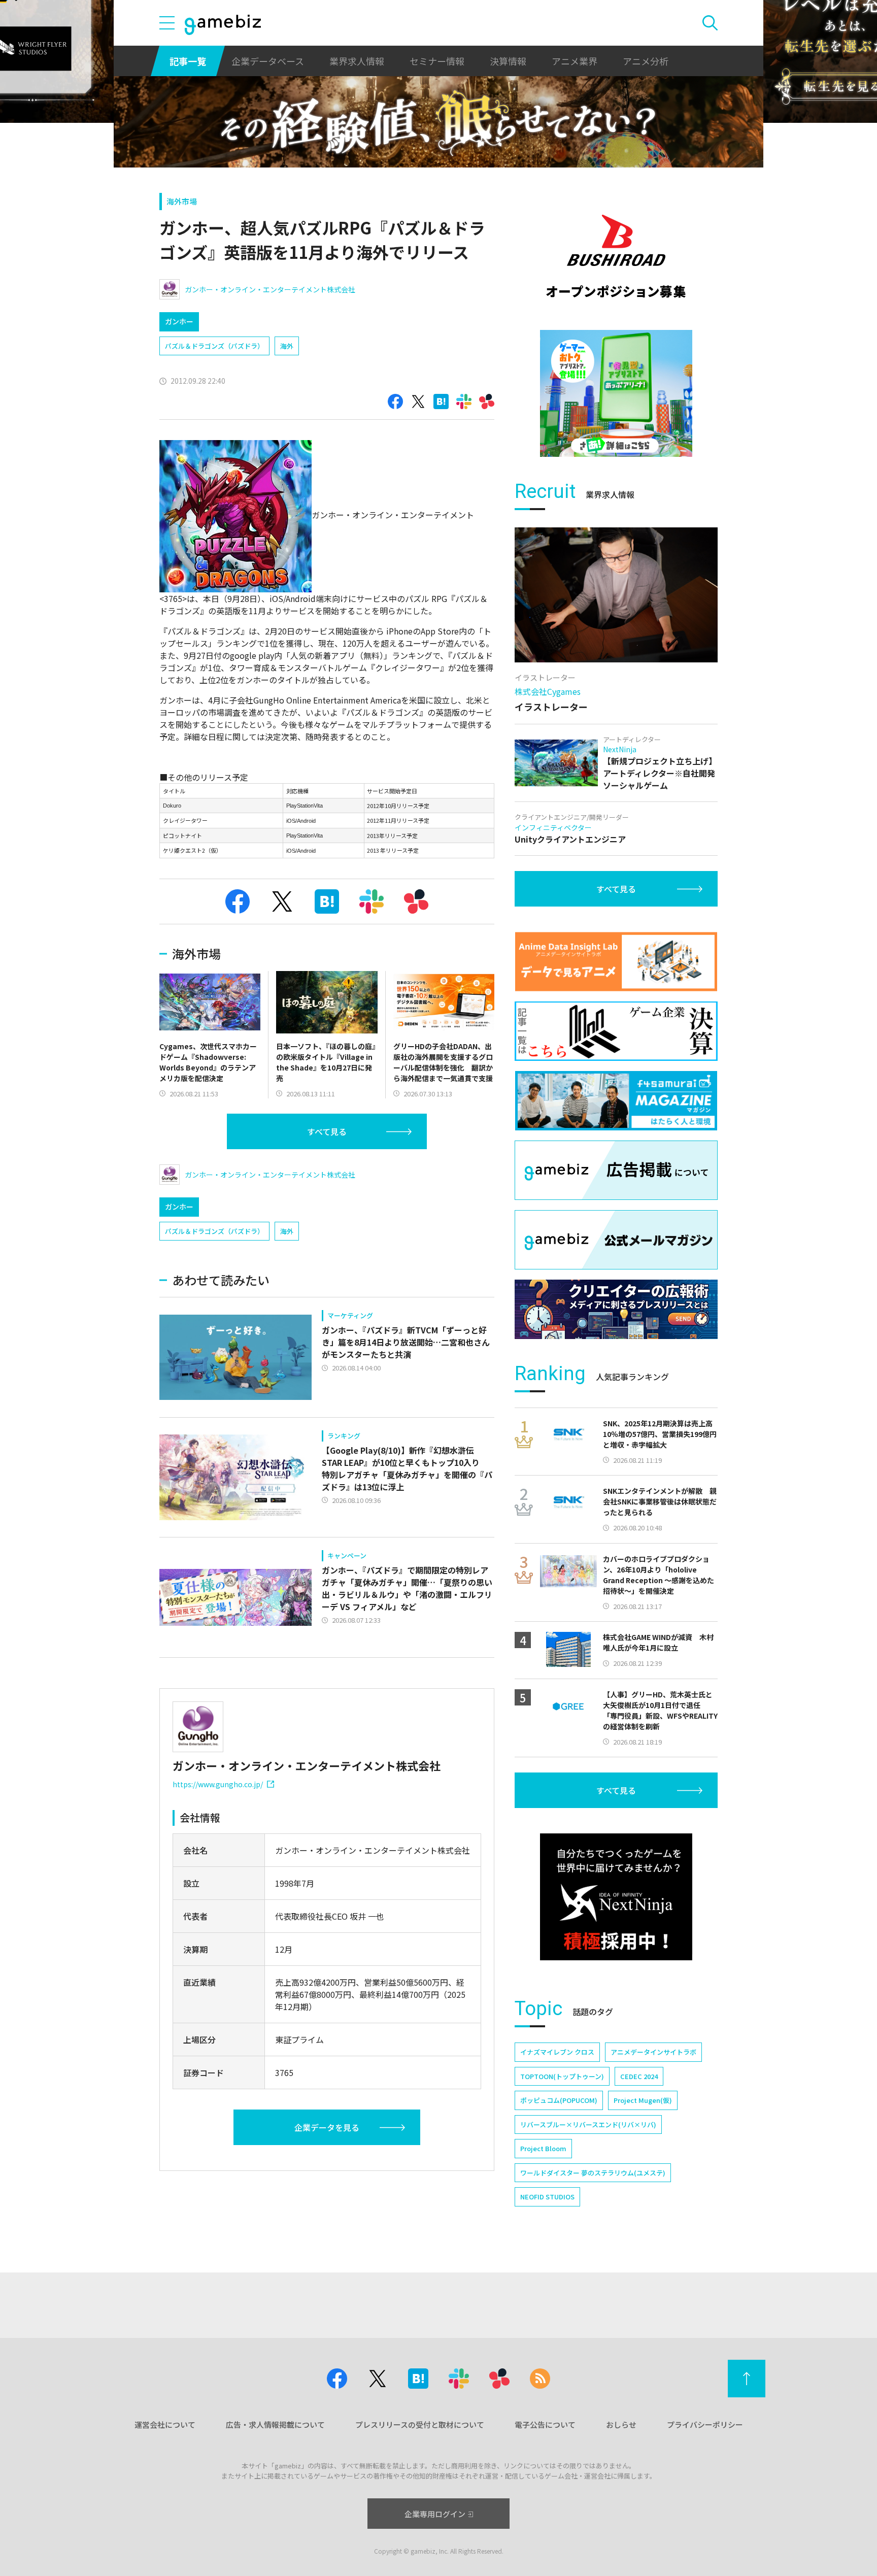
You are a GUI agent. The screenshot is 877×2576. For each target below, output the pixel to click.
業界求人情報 (357, 61)
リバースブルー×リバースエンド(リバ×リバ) (588, 2125)
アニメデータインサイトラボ (653, 2052)
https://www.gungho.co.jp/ (218, 1784)
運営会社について (165, 2424)
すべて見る (327, 1131)
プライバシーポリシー (705, 2424)
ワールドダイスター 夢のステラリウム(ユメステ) (593, 2173)
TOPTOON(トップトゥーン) (562, 2076)
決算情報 (508, 61)
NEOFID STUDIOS (547, 2197)
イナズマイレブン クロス (557, 2052)
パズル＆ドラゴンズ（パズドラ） (214, 346)
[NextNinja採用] (616, 1897)
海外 (287, 346)
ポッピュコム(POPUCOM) (559, 2100)
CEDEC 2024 (639, 2076)
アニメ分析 (646, 61)
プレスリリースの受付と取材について (420, 2424)
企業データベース (268, 61)
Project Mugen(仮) (643, 2100)
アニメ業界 (575, 61)
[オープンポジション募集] (616, 256)
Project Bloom (543, 2148)
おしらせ (621, 2424)
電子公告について (545, 2424)
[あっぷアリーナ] (616, 393)
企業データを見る (327, 2127)
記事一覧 (188, 61)
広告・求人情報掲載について (275, 2424)
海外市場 (182, 201)
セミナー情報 (437, 61)
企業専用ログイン (435, 2514)
